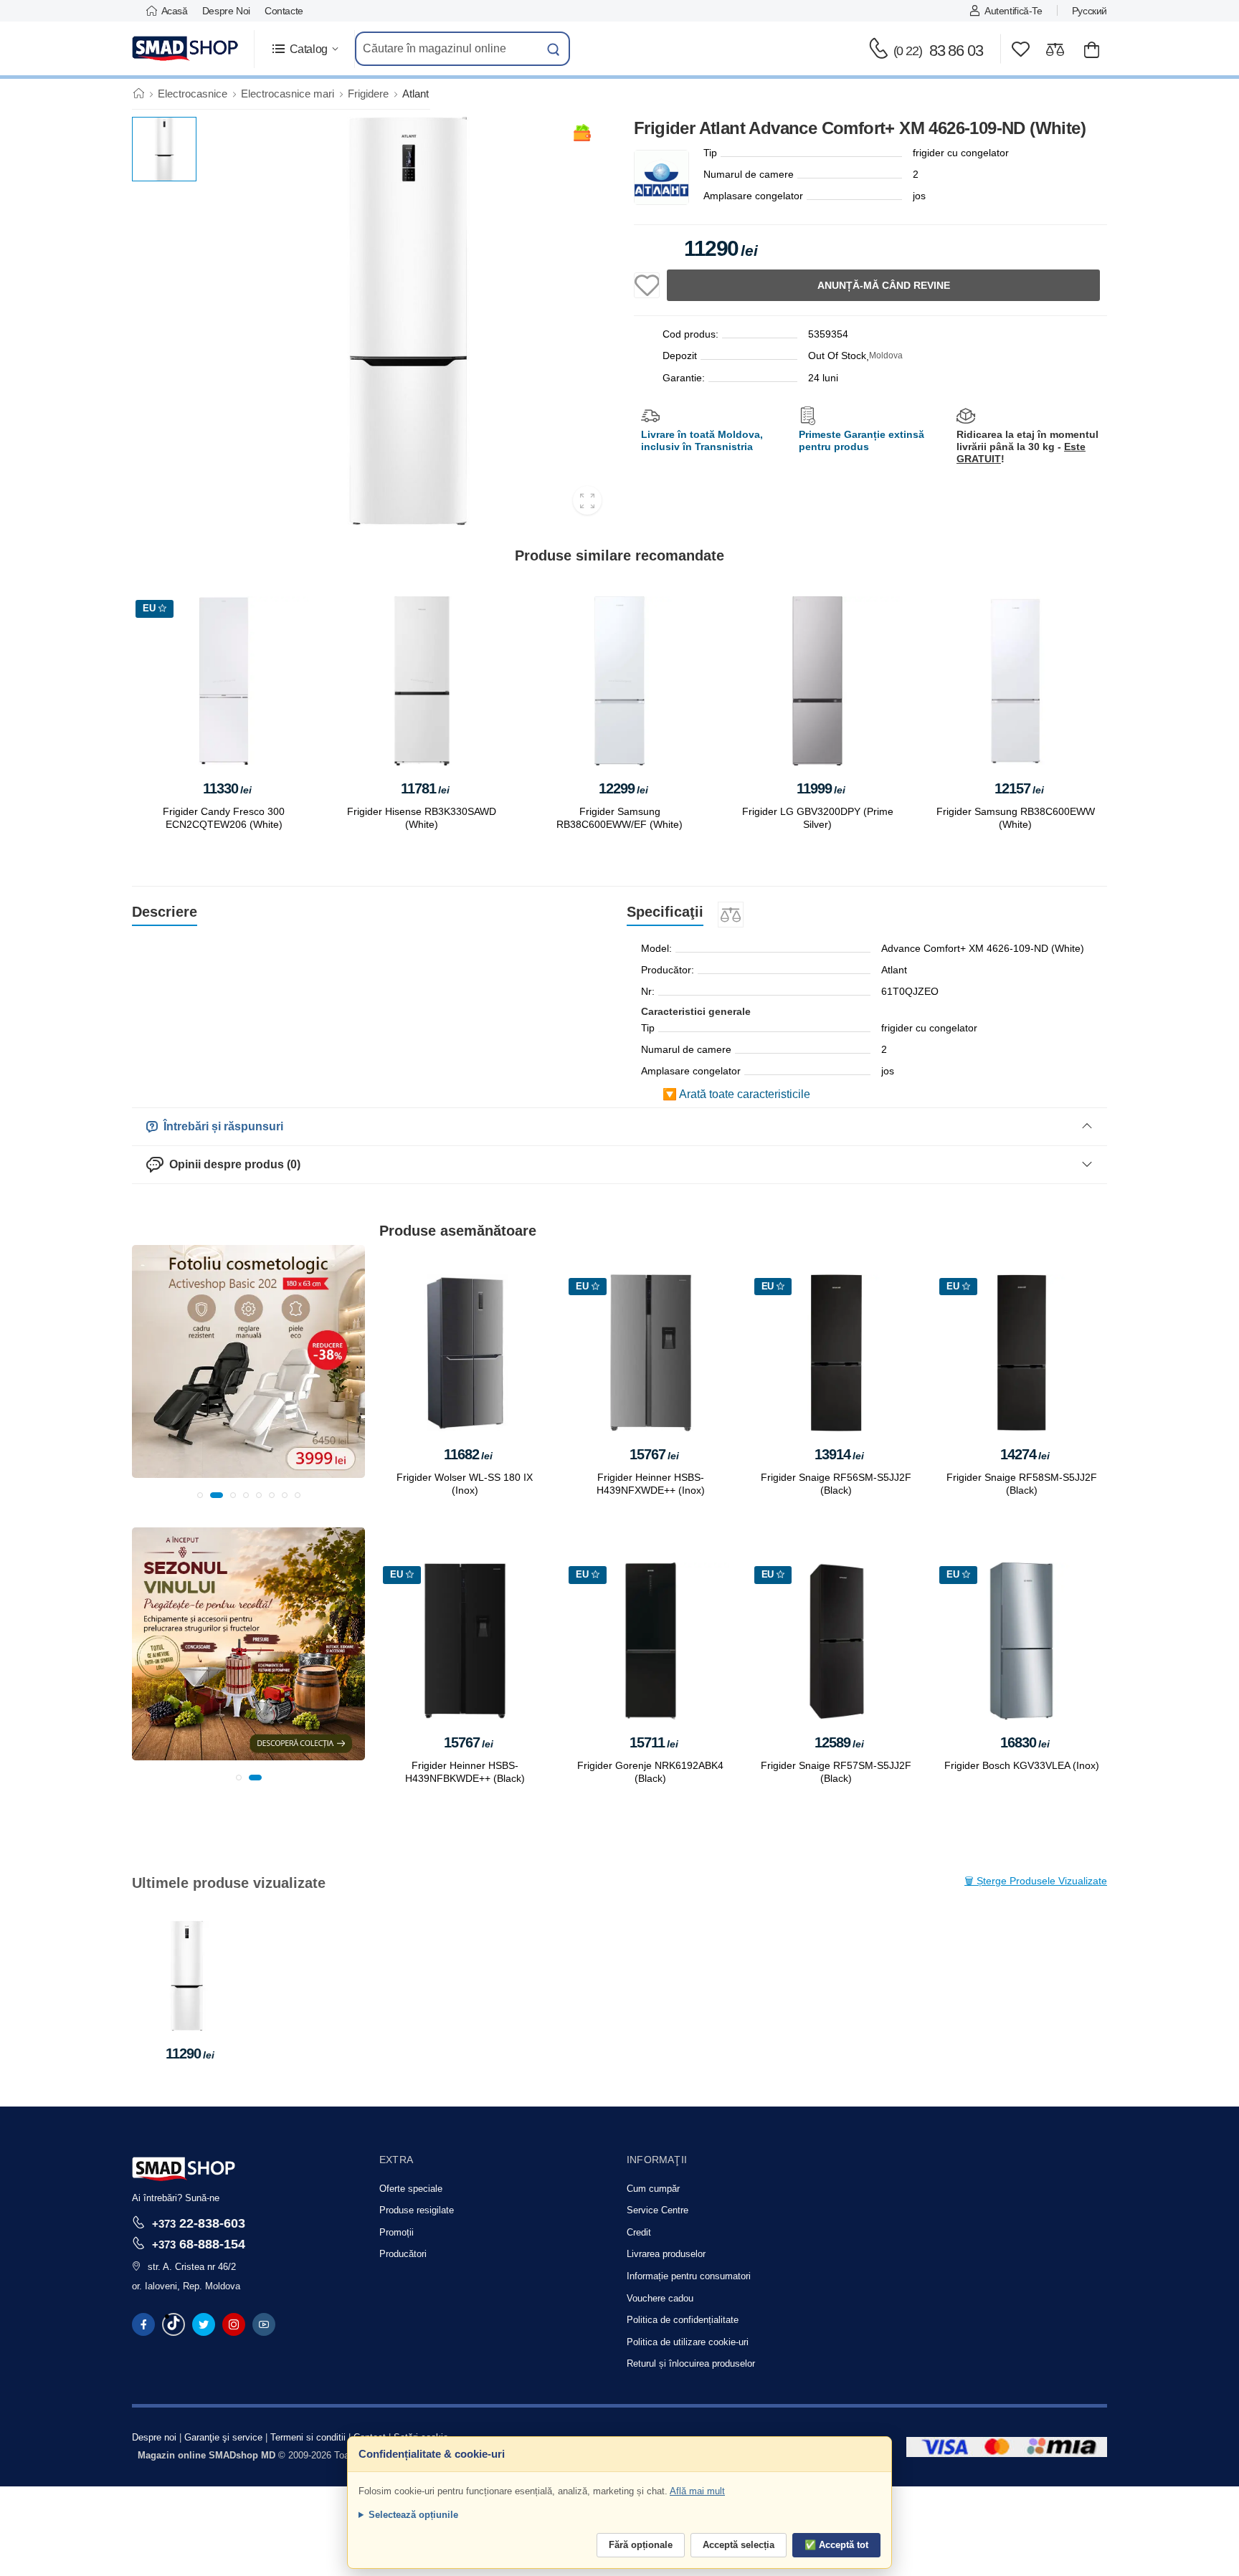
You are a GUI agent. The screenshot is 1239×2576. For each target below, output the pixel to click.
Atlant (416, 94)
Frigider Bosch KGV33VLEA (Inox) (1022, 1765)
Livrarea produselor (666, 2254)
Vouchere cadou (660, 2298)
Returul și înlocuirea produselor (691, 2363)
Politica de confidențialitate (683, 2320)
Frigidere (368, 94)
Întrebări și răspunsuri (220, 1126)
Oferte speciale (411, 2189)
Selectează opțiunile (413, 2515)
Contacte (284, 11)
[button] (304, 49)
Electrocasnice (193, 94)
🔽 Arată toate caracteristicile (736, 1094)
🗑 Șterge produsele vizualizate (1036, 1881)
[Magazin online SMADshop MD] (186, 49)
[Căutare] (554, 49)
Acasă (175, 11)
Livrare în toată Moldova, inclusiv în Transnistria (702, 440)
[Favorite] (1021, 49)
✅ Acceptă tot (836, 2545)
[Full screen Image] (587, 500)
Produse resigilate (417, 2210)
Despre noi (226, 11)
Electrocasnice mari (288, 94)
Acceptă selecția (739, 2545)
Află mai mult (697, 2491)
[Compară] (1055, 49)
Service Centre (658, 2210)
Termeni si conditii (308, 2437)
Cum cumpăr (653, 2189)
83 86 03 (938, 51)
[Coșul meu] (1092, 49)
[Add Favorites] (647, 285)
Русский (1090, 11)
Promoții (397, 2232)
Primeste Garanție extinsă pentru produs (861, 440)
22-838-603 (199, 2223)
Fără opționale (641, 2545)
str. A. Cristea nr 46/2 (192, 2267)
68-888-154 (199, 2244)
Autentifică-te (1013, 11)
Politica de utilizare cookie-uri (688, 2342)
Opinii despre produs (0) (232, 1164)
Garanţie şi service (223, 2437)
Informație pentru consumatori (689, 2276)
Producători (403, 2254)
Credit (639, 2232)
